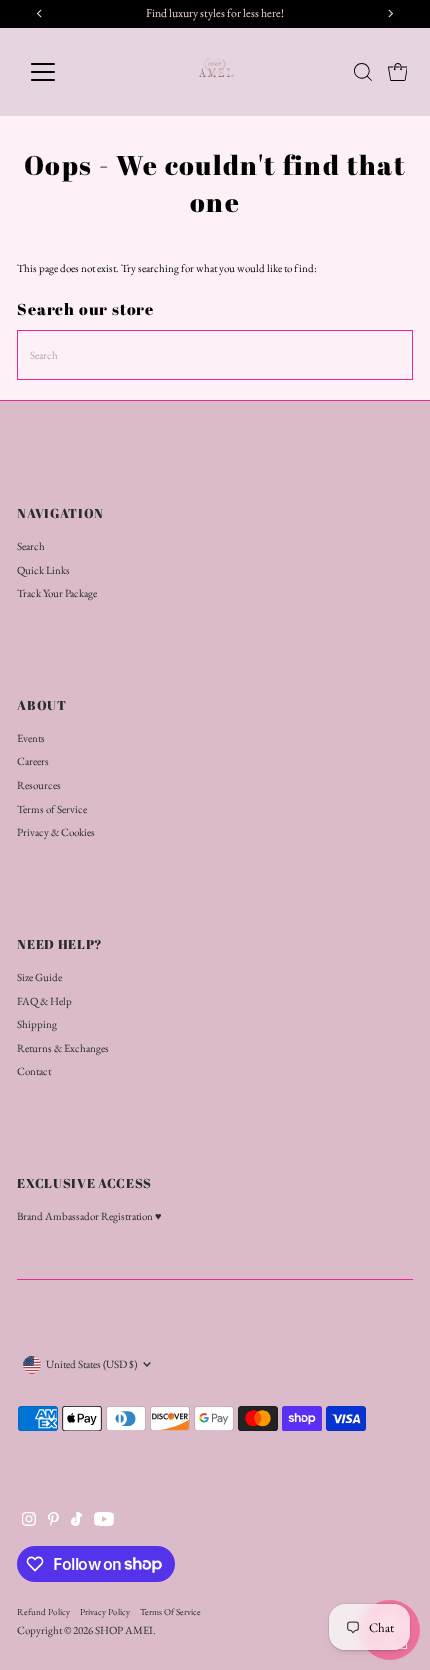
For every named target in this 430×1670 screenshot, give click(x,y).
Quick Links (43, 570)
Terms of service (170, 1612)
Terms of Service (52, 809)
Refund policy (43, 1612)
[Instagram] (29, 1522)
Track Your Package (57, 593)
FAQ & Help (44, 1001)
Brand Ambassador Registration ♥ (89, 1216)
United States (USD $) (91, 1364)
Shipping (37, 1024)
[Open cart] (398, 72)
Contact (34, 1071)
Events (31, 738)
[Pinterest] (53, 1522)
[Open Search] (363, 72)
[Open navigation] (64, 72)
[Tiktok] (76, 1522)
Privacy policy (105, 1612)
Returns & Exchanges (63, 1048)
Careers (33, 761)
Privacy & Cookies (56, 832)
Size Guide (39, 977)
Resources (39, 785)
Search (31, 546)
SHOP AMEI (124, 1630)
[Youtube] (104, 1522)
